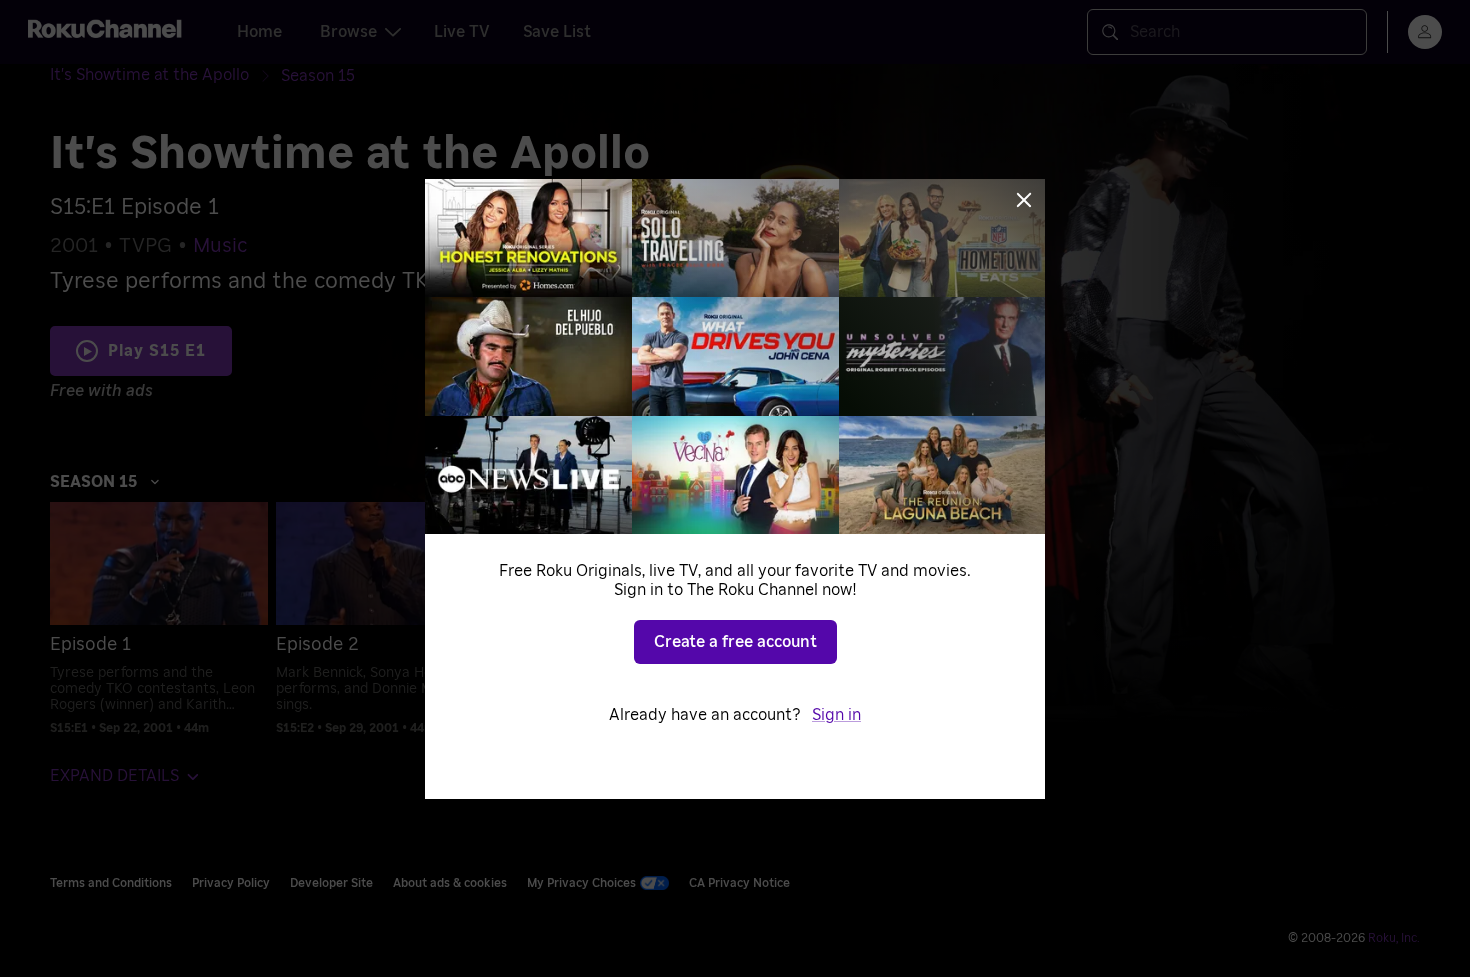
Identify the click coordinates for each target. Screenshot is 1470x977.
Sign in (836, 715)
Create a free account (735, 642)
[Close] (1024, 200)
